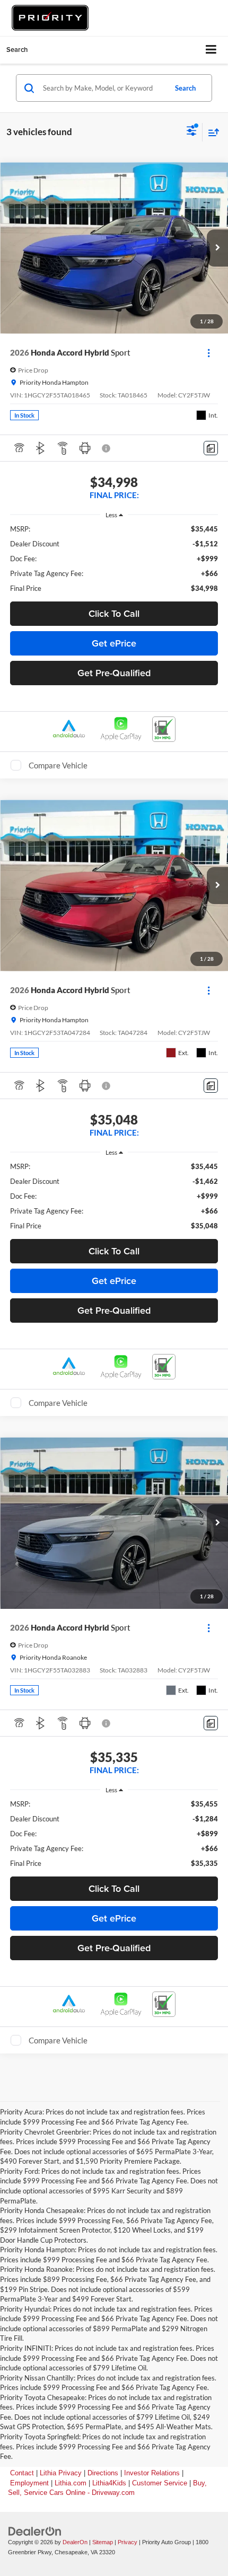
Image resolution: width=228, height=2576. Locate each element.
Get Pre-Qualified (114, 673)
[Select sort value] (211, 132)
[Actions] (209, 353)
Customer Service (160, 2483)
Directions (103, 2473)
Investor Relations (152, 2473)
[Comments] (211, 448)
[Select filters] (192, 132)
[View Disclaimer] (107, 448)
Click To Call (114, 613)
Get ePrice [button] (114, 643)
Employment (29, 2483)
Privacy (128, 2542)
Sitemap (103, 2542)
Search (185, 88)
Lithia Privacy (61, 2473)
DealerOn (75, 2542)
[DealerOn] (35, 2531)
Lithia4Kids (109, 2483)
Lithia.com (71, 2483)
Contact (22, 2473)
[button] (217, 248)
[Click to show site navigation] (211, 50)
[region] (114, 559)
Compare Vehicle (58, 765)
